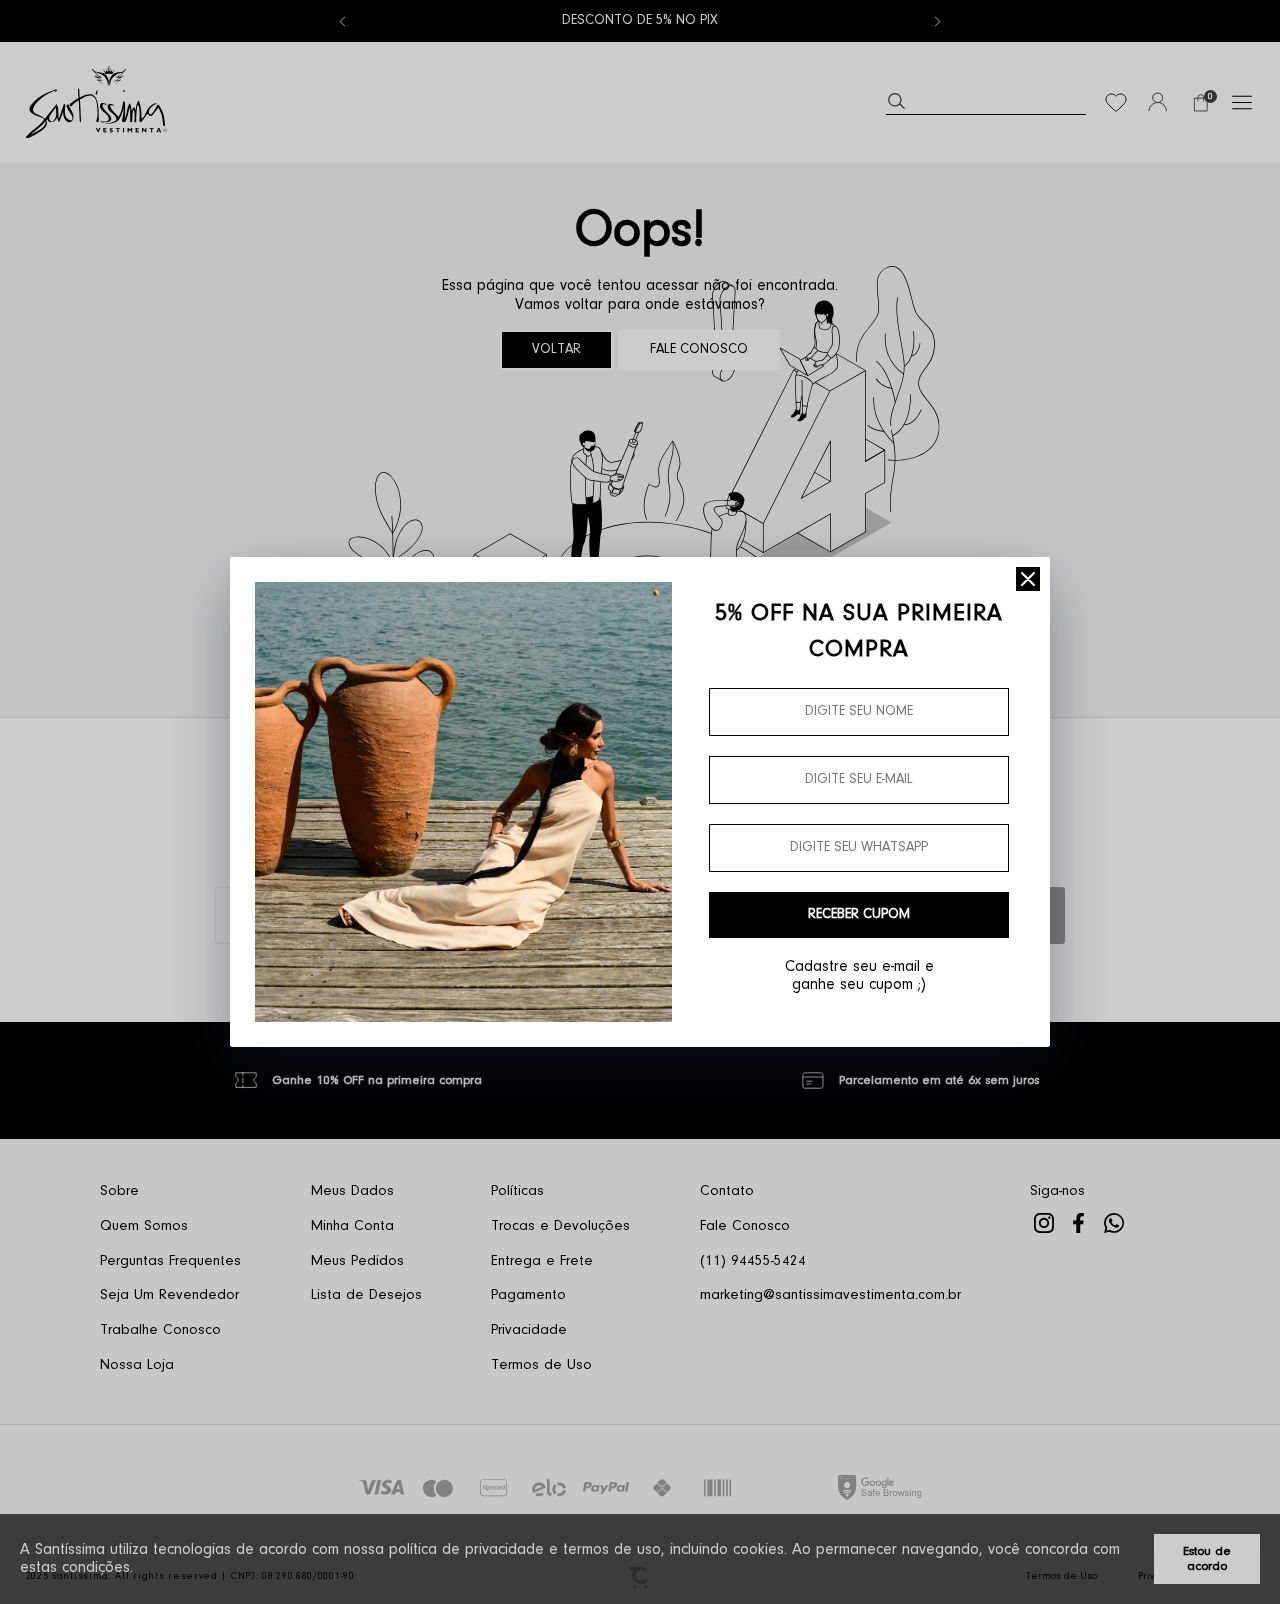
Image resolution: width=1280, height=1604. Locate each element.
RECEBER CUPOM (859, 915)
